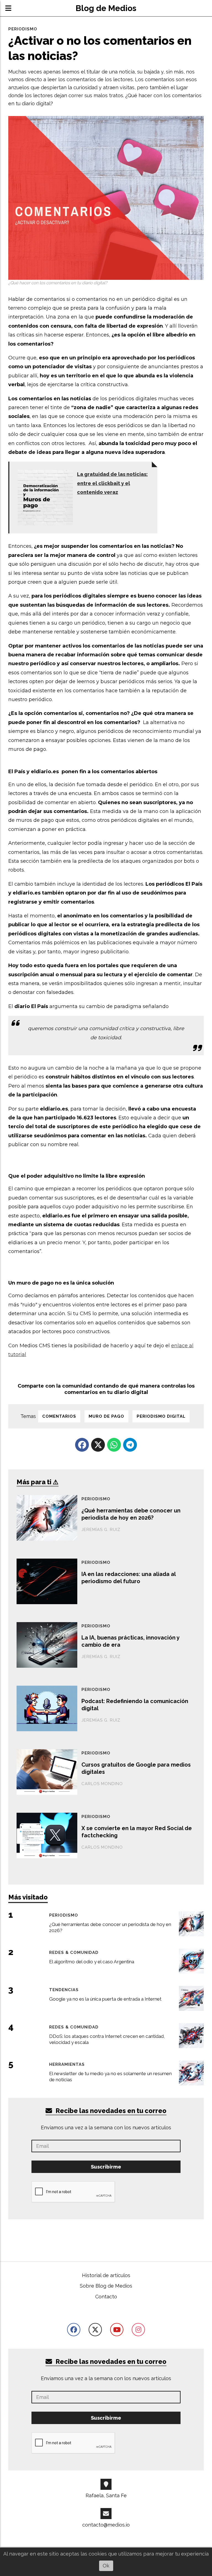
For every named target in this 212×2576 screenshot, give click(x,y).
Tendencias (64, 1990)
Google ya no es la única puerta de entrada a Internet (105, 1999)
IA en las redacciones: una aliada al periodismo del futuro (128, 1578)
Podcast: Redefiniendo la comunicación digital (135, 1705)
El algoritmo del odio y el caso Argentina (92, 1962)
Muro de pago (106, 1416)
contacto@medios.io (106, 2525)
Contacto (106, 2297)
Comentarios (59, 1416)
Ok (106, 2566)
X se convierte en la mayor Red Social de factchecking (137, 1832)
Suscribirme (106, 2167)
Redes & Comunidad (74, 1952)
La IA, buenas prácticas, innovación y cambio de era (131, 1641)
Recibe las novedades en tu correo (110, 2111)
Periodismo (23, 29)
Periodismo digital (161, 1416)
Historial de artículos (106, 2275)
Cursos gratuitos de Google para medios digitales (136, 1768)
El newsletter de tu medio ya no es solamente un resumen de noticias (110, 2077)
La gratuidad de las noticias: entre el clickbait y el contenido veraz (112, 483)
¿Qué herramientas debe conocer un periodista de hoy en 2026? (131, 1514)
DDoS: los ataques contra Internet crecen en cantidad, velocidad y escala (107, 2039)
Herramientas (67, 2064)
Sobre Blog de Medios (106, 2286)
